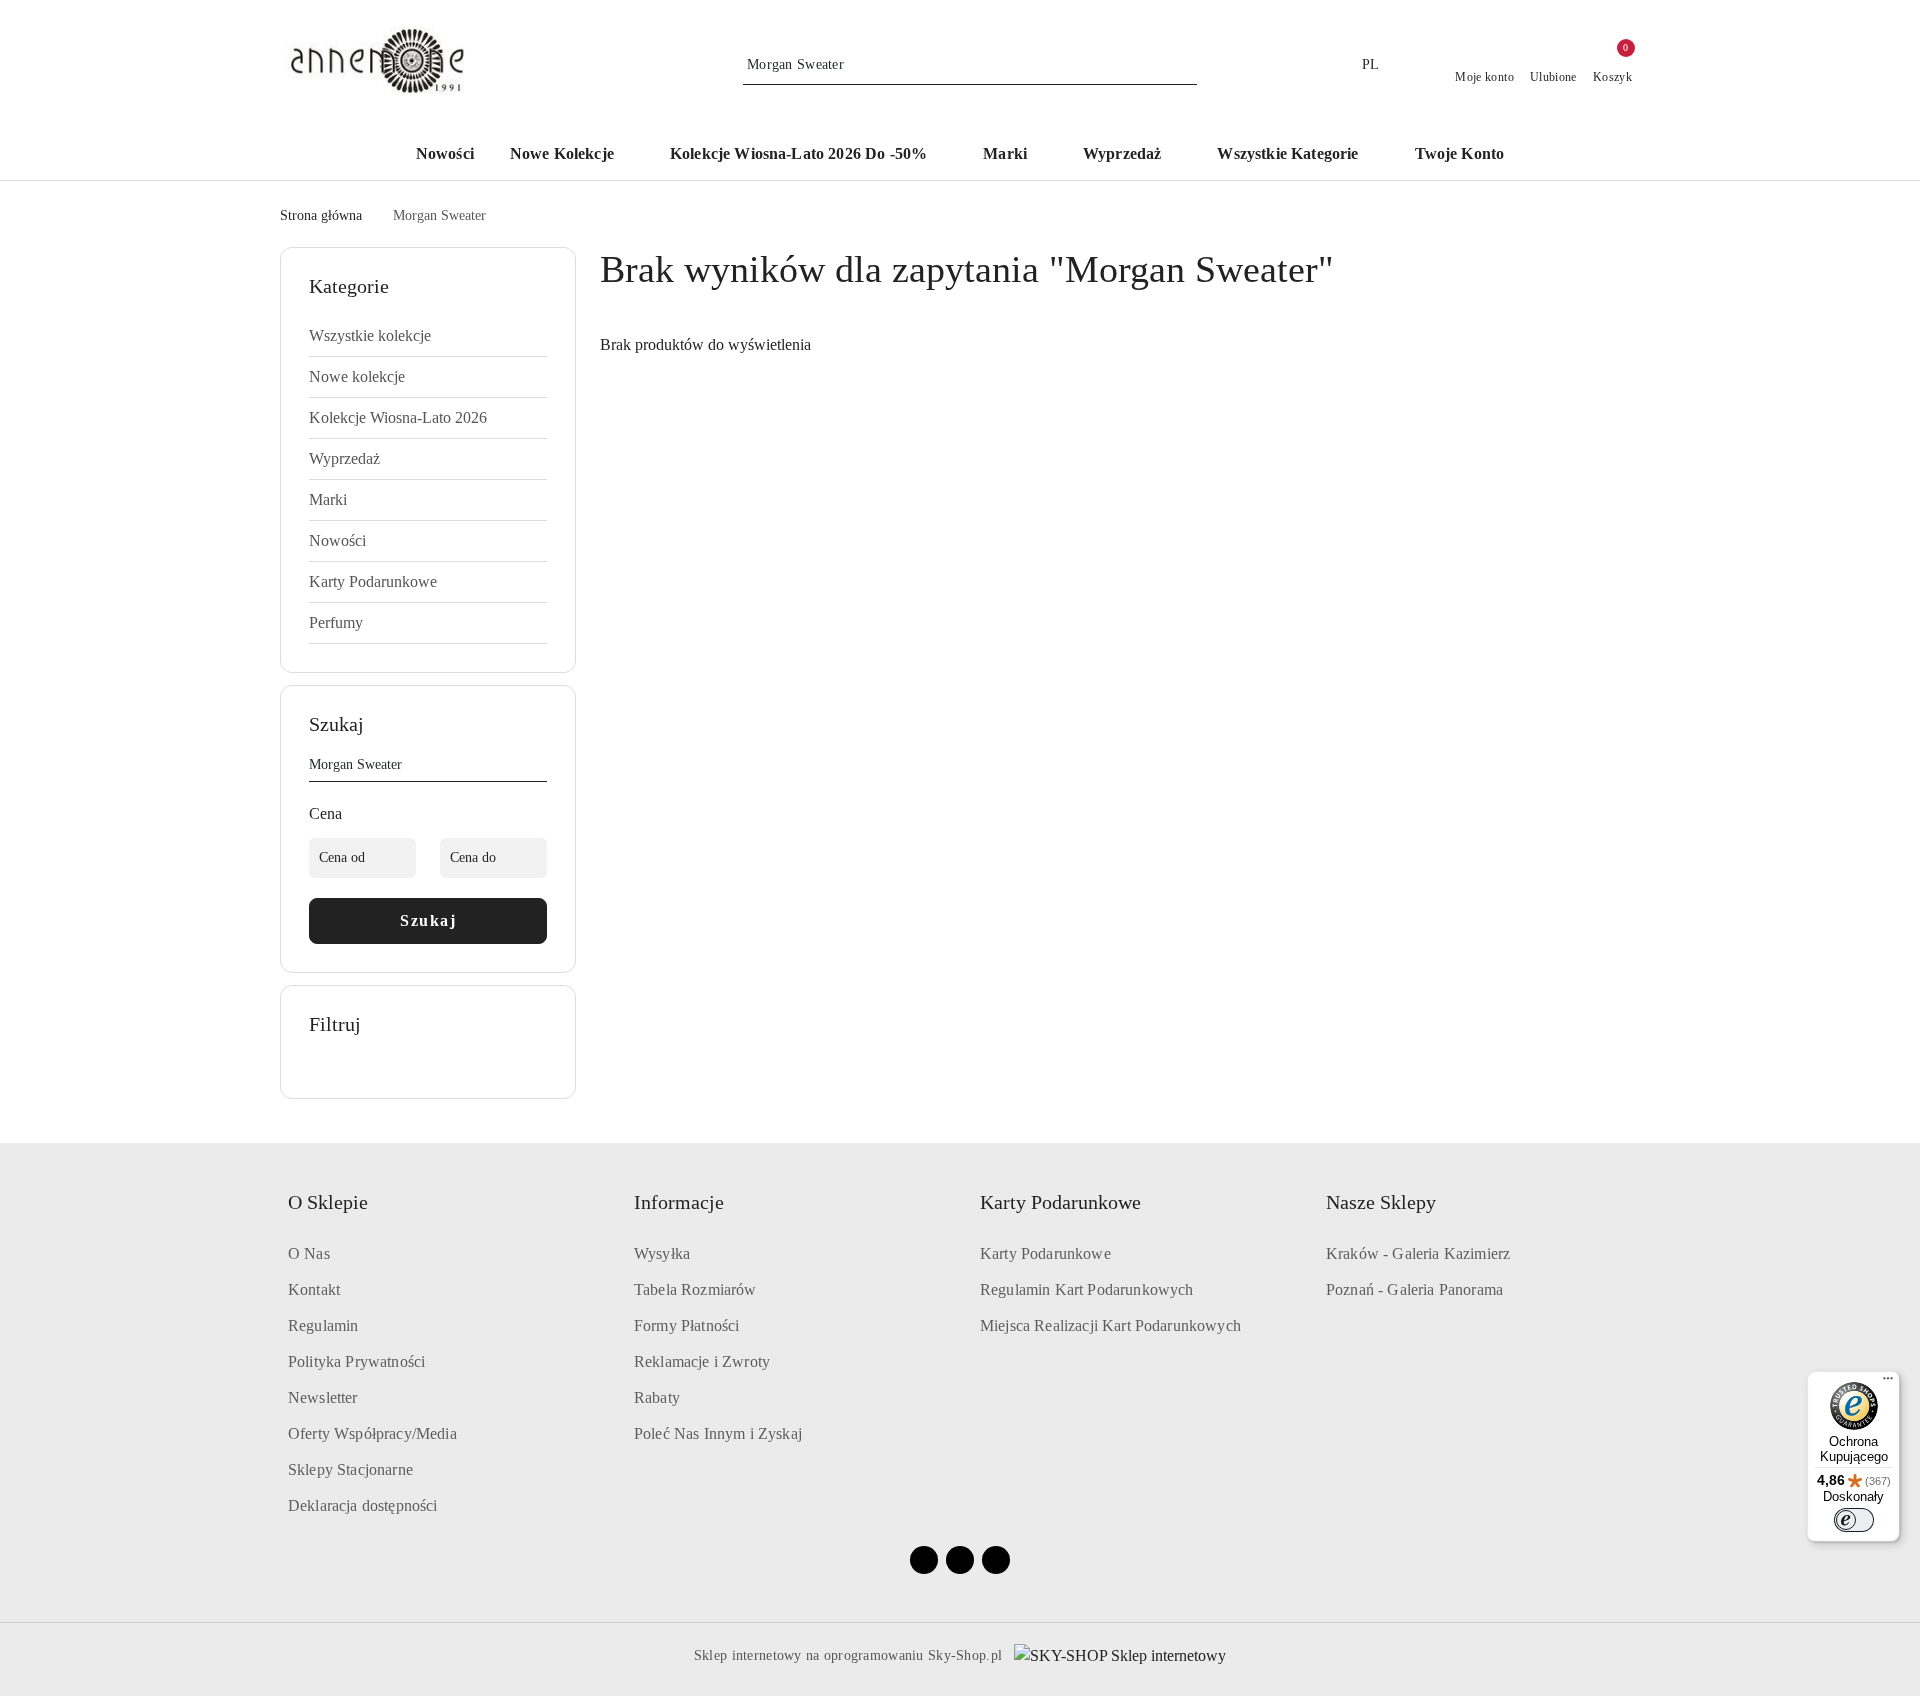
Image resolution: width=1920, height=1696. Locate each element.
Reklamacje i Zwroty (702, 1361)
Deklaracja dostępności (363, 1505)
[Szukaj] (539, 768)
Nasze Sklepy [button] (1381, 1202)
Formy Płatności (686, 1325)
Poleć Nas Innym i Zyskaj (718, 1433)
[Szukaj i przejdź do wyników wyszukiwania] (1185, 65)
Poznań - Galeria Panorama (1414, 1289)
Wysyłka (662, 1253)
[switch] (1854, 1520)
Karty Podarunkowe (1045, 1253)
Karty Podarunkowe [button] (1060, 1202)
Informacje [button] (679, 1202)
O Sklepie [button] (328, 1202)
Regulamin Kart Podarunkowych (1086, 1289)
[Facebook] (924, 1560)
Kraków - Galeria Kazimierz (1418, 1253)
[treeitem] (428, 336)
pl (1371, 64)
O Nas (309, 1253)
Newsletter (323, 1397)
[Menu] (1888, 1383)
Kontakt (314, 1289)
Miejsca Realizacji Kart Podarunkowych (1110, 1325)
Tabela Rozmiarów (695, 1289)
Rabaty (657, 1397)
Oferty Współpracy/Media (372, 1433)
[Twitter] (996, 1560)
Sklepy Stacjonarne (350, 1469)
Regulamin (323, 1325)
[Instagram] (960, 1560)
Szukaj (428, 920)
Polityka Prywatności (356, 1361)
